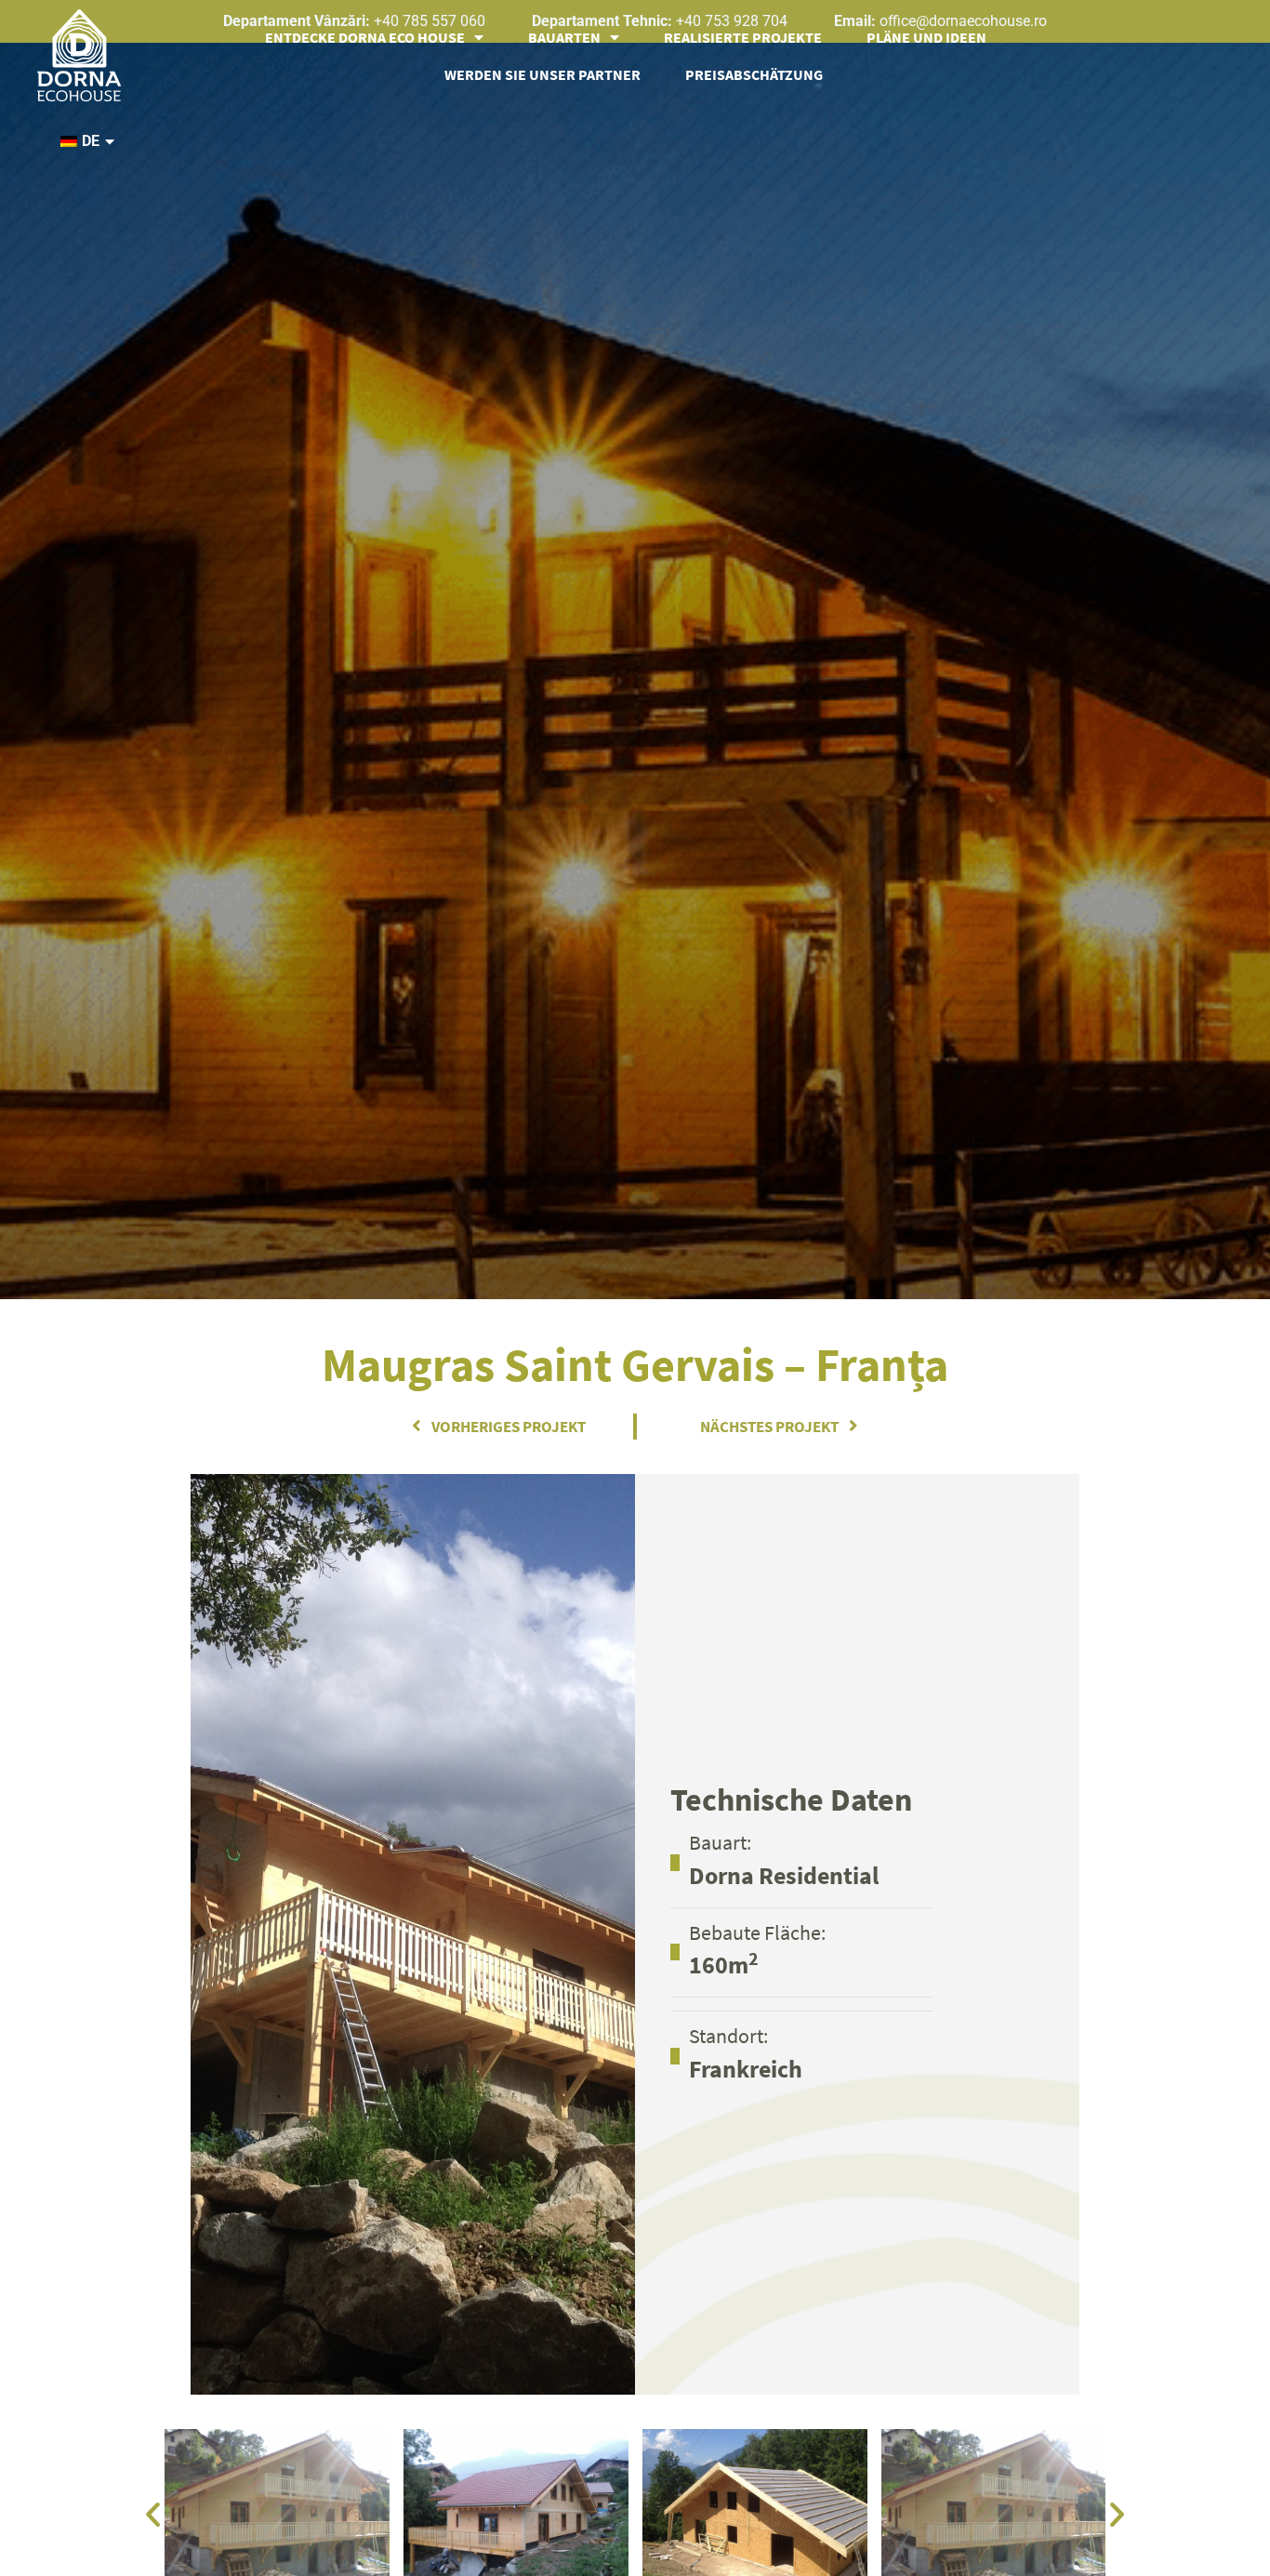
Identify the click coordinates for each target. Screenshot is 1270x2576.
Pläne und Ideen (926, 36)
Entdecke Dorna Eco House (365, 36)
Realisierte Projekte (743, 36)
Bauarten (564, 36)
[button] (153, 2513)
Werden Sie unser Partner (542, 73)
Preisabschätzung (754, 73)
